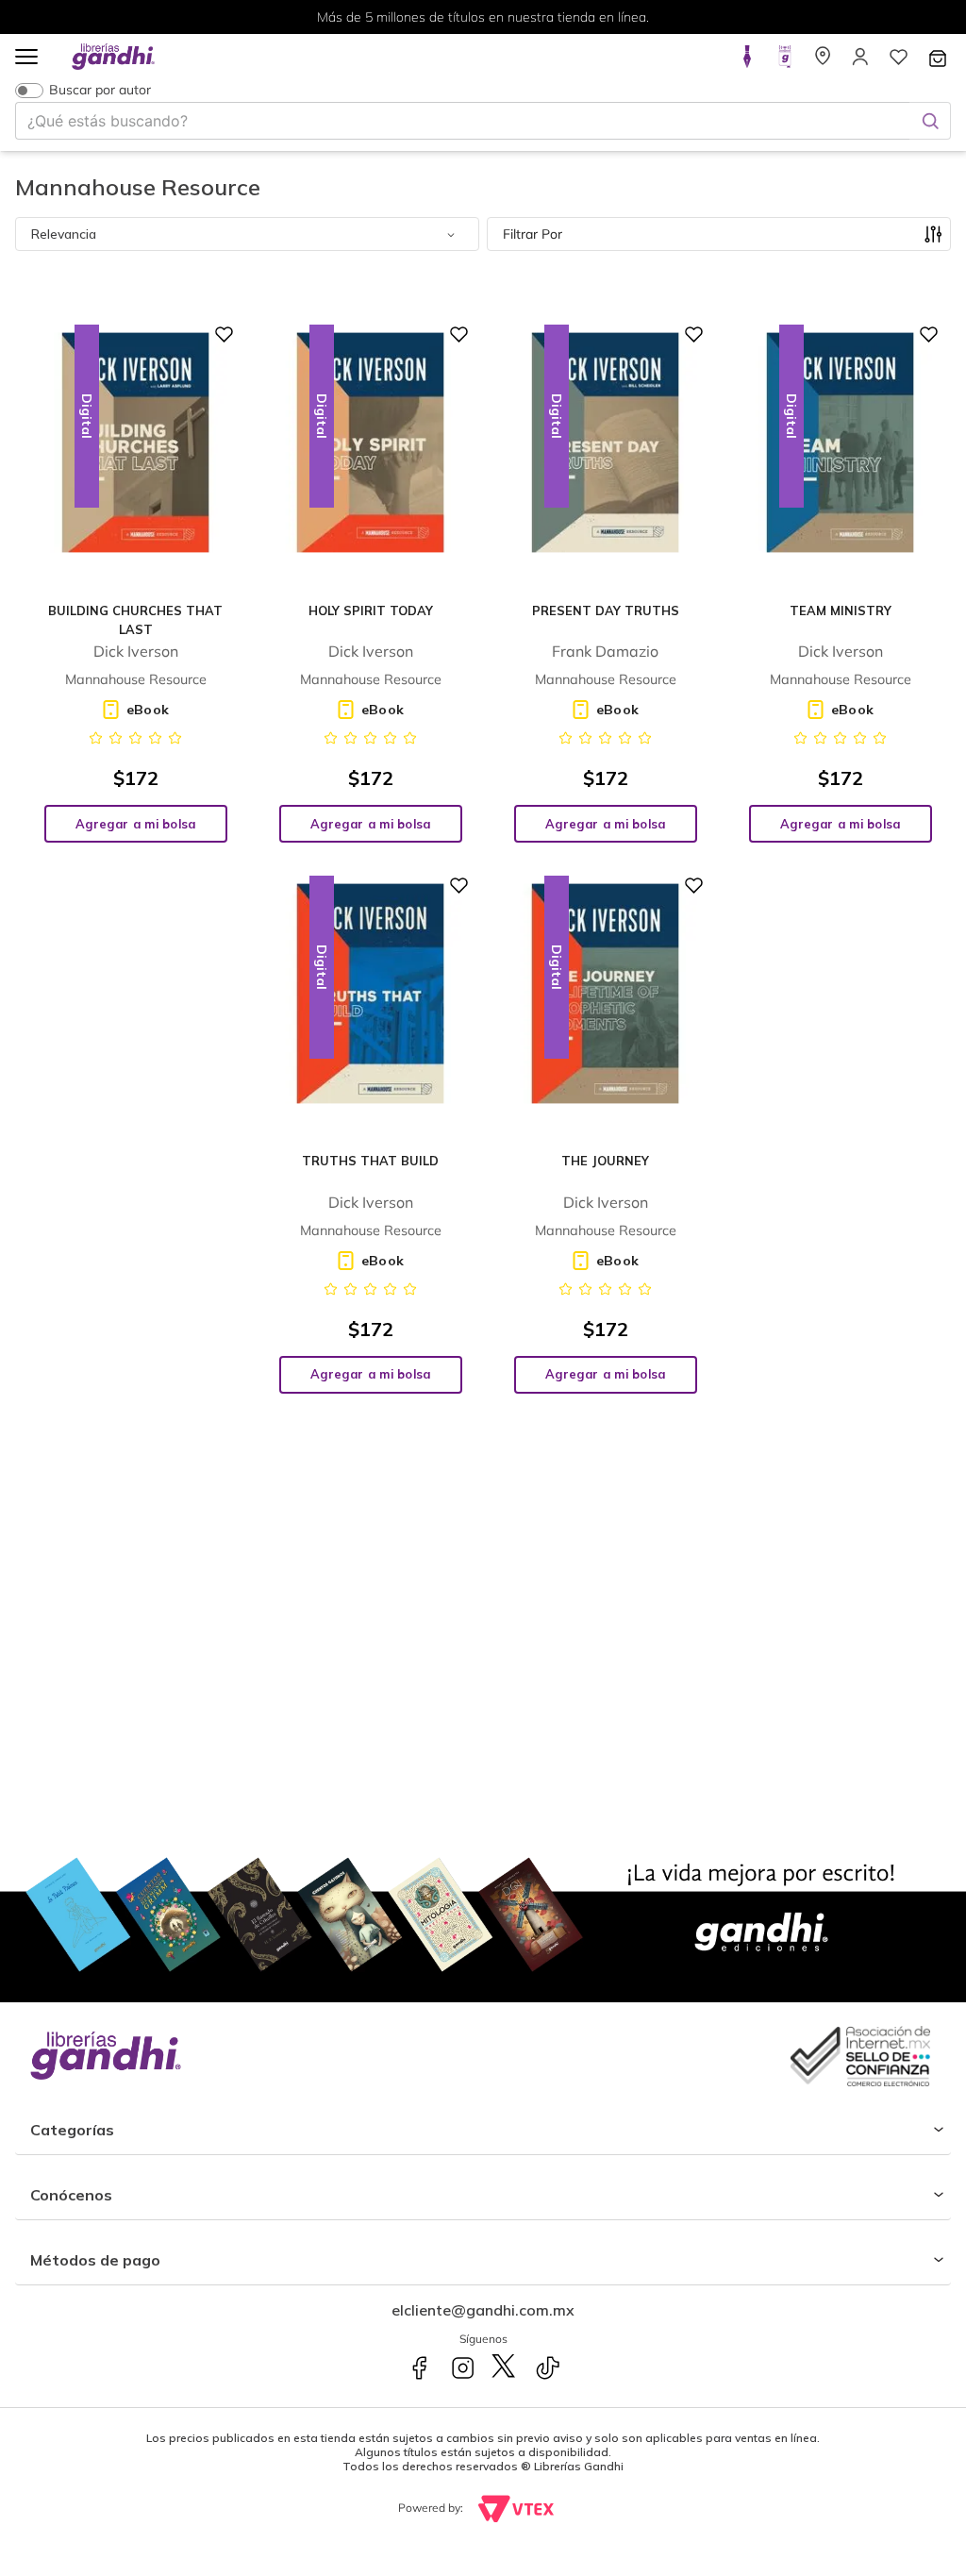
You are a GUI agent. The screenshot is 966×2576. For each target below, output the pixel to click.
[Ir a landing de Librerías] (823, 62)
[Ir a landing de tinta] (747, 62)
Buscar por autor (100, 90)
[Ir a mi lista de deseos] (898, 62)
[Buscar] (930, 121)
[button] (26, 58)
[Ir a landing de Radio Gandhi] (785, 62)
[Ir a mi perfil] (860, 62)
